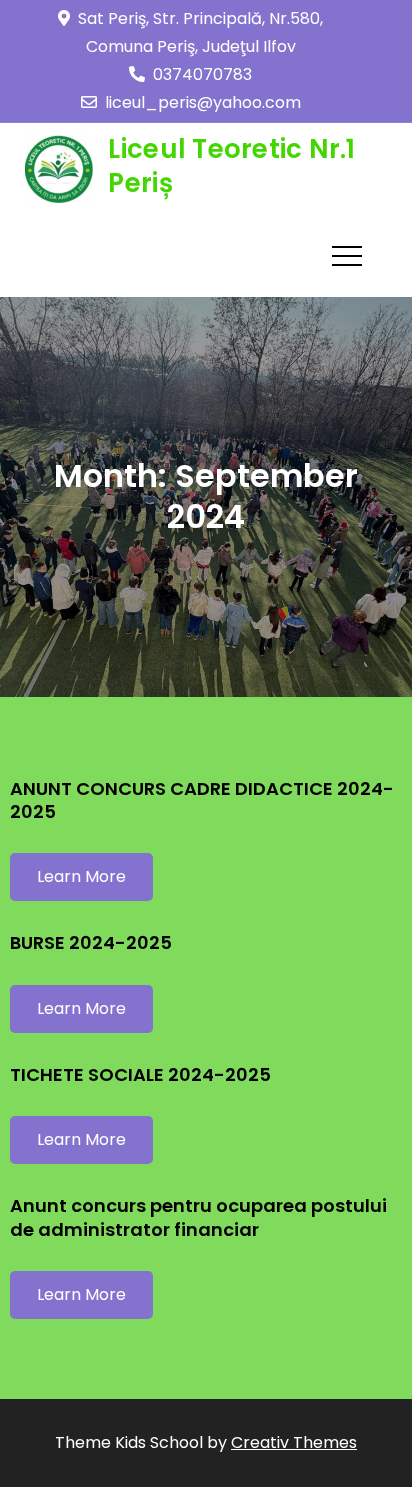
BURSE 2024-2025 (91, 942)
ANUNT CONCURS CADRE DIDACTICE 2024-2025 (202, 800)
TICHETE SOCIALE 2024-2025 (140, 1074)
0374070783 (202, 74)
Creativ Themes (294, 1442)
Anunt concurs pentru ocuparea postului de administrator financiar (198, 1217)
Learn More (81, 876)
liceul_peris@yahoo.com (203, 102)
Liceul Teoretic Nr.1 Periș (231, 166)
